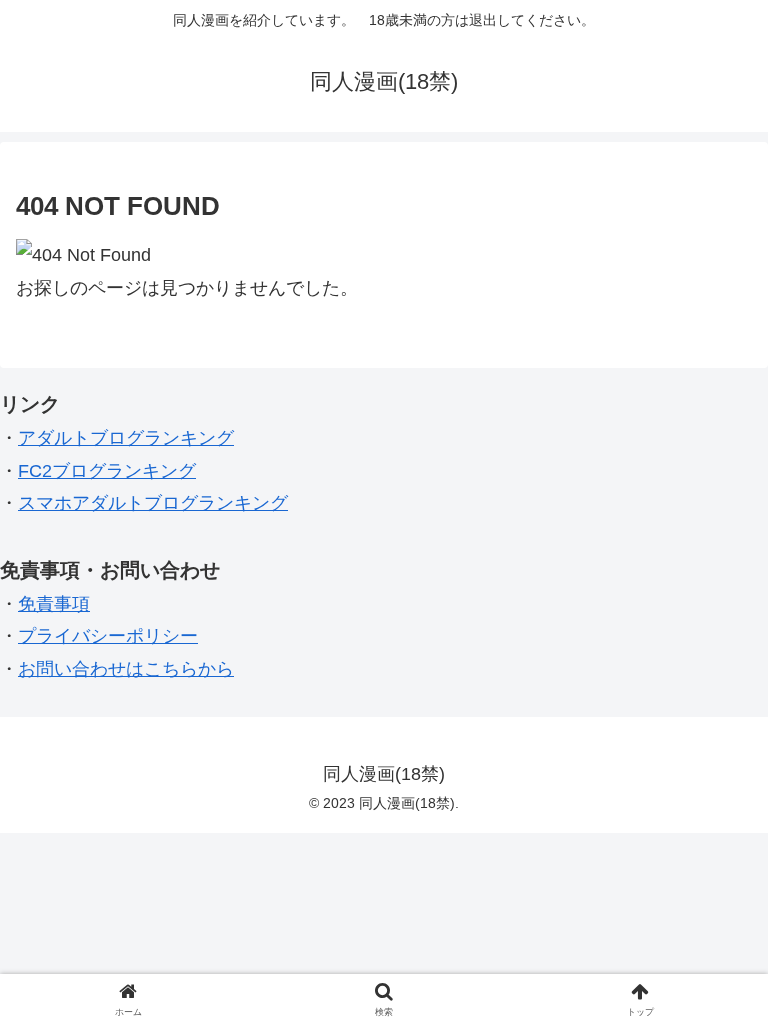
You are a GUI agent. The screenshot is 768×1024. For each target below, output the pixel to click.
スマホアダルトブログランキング (153, 503)
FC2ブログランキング (107, 471)
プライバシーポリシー (108, 636)
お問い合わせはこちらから (126, 669)
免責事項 (54, 604)
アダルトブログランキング (126, 438)
